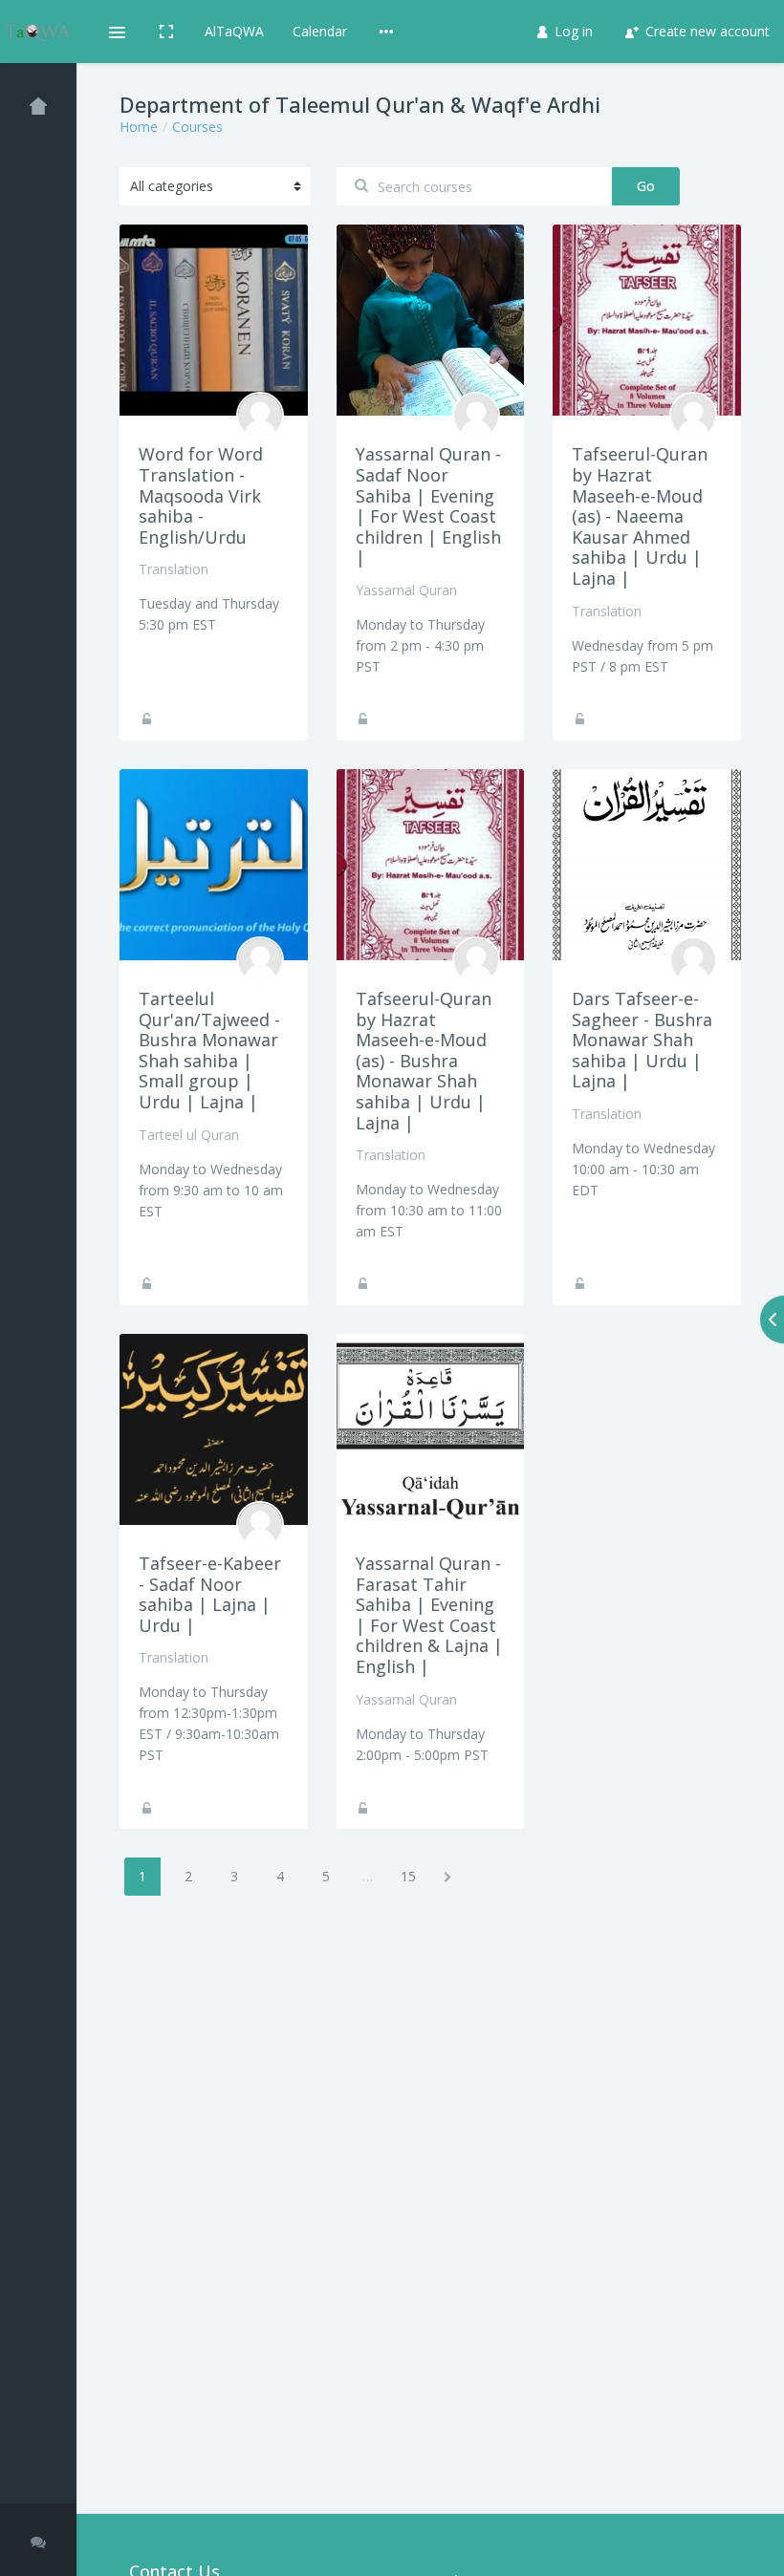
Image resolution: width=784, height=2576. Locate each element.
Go (646, 186)
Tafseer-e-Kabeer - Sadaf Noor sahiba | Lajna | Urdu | (210, 1594)
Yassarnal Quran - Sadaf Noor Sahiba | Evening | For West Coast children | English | (428, 505)
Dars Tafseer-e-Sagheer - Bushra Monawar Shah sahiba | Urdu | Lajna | (642, 1040)
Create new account (706, 31)
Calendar (320, 31)
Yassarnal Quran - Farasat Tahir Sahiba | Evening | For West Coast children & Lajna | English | (429, 1615)
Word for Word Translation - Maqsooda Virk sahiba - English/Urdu (201, 495)
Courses (197, 127)
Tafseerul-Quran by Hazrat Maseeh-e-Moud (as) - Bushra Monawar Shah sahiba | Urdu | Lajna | (424, 1061)
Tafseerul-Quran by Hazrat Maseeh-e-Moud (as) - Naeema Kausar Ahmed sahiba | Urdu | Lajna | (640, 516)
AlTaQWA (234, 31)
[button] (116, 32)
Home (139, 127)
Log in (572, 31)
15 (408, 1876)
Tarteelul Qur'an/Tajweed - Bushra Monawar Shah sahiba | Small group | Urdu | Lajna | (209, 1050)
